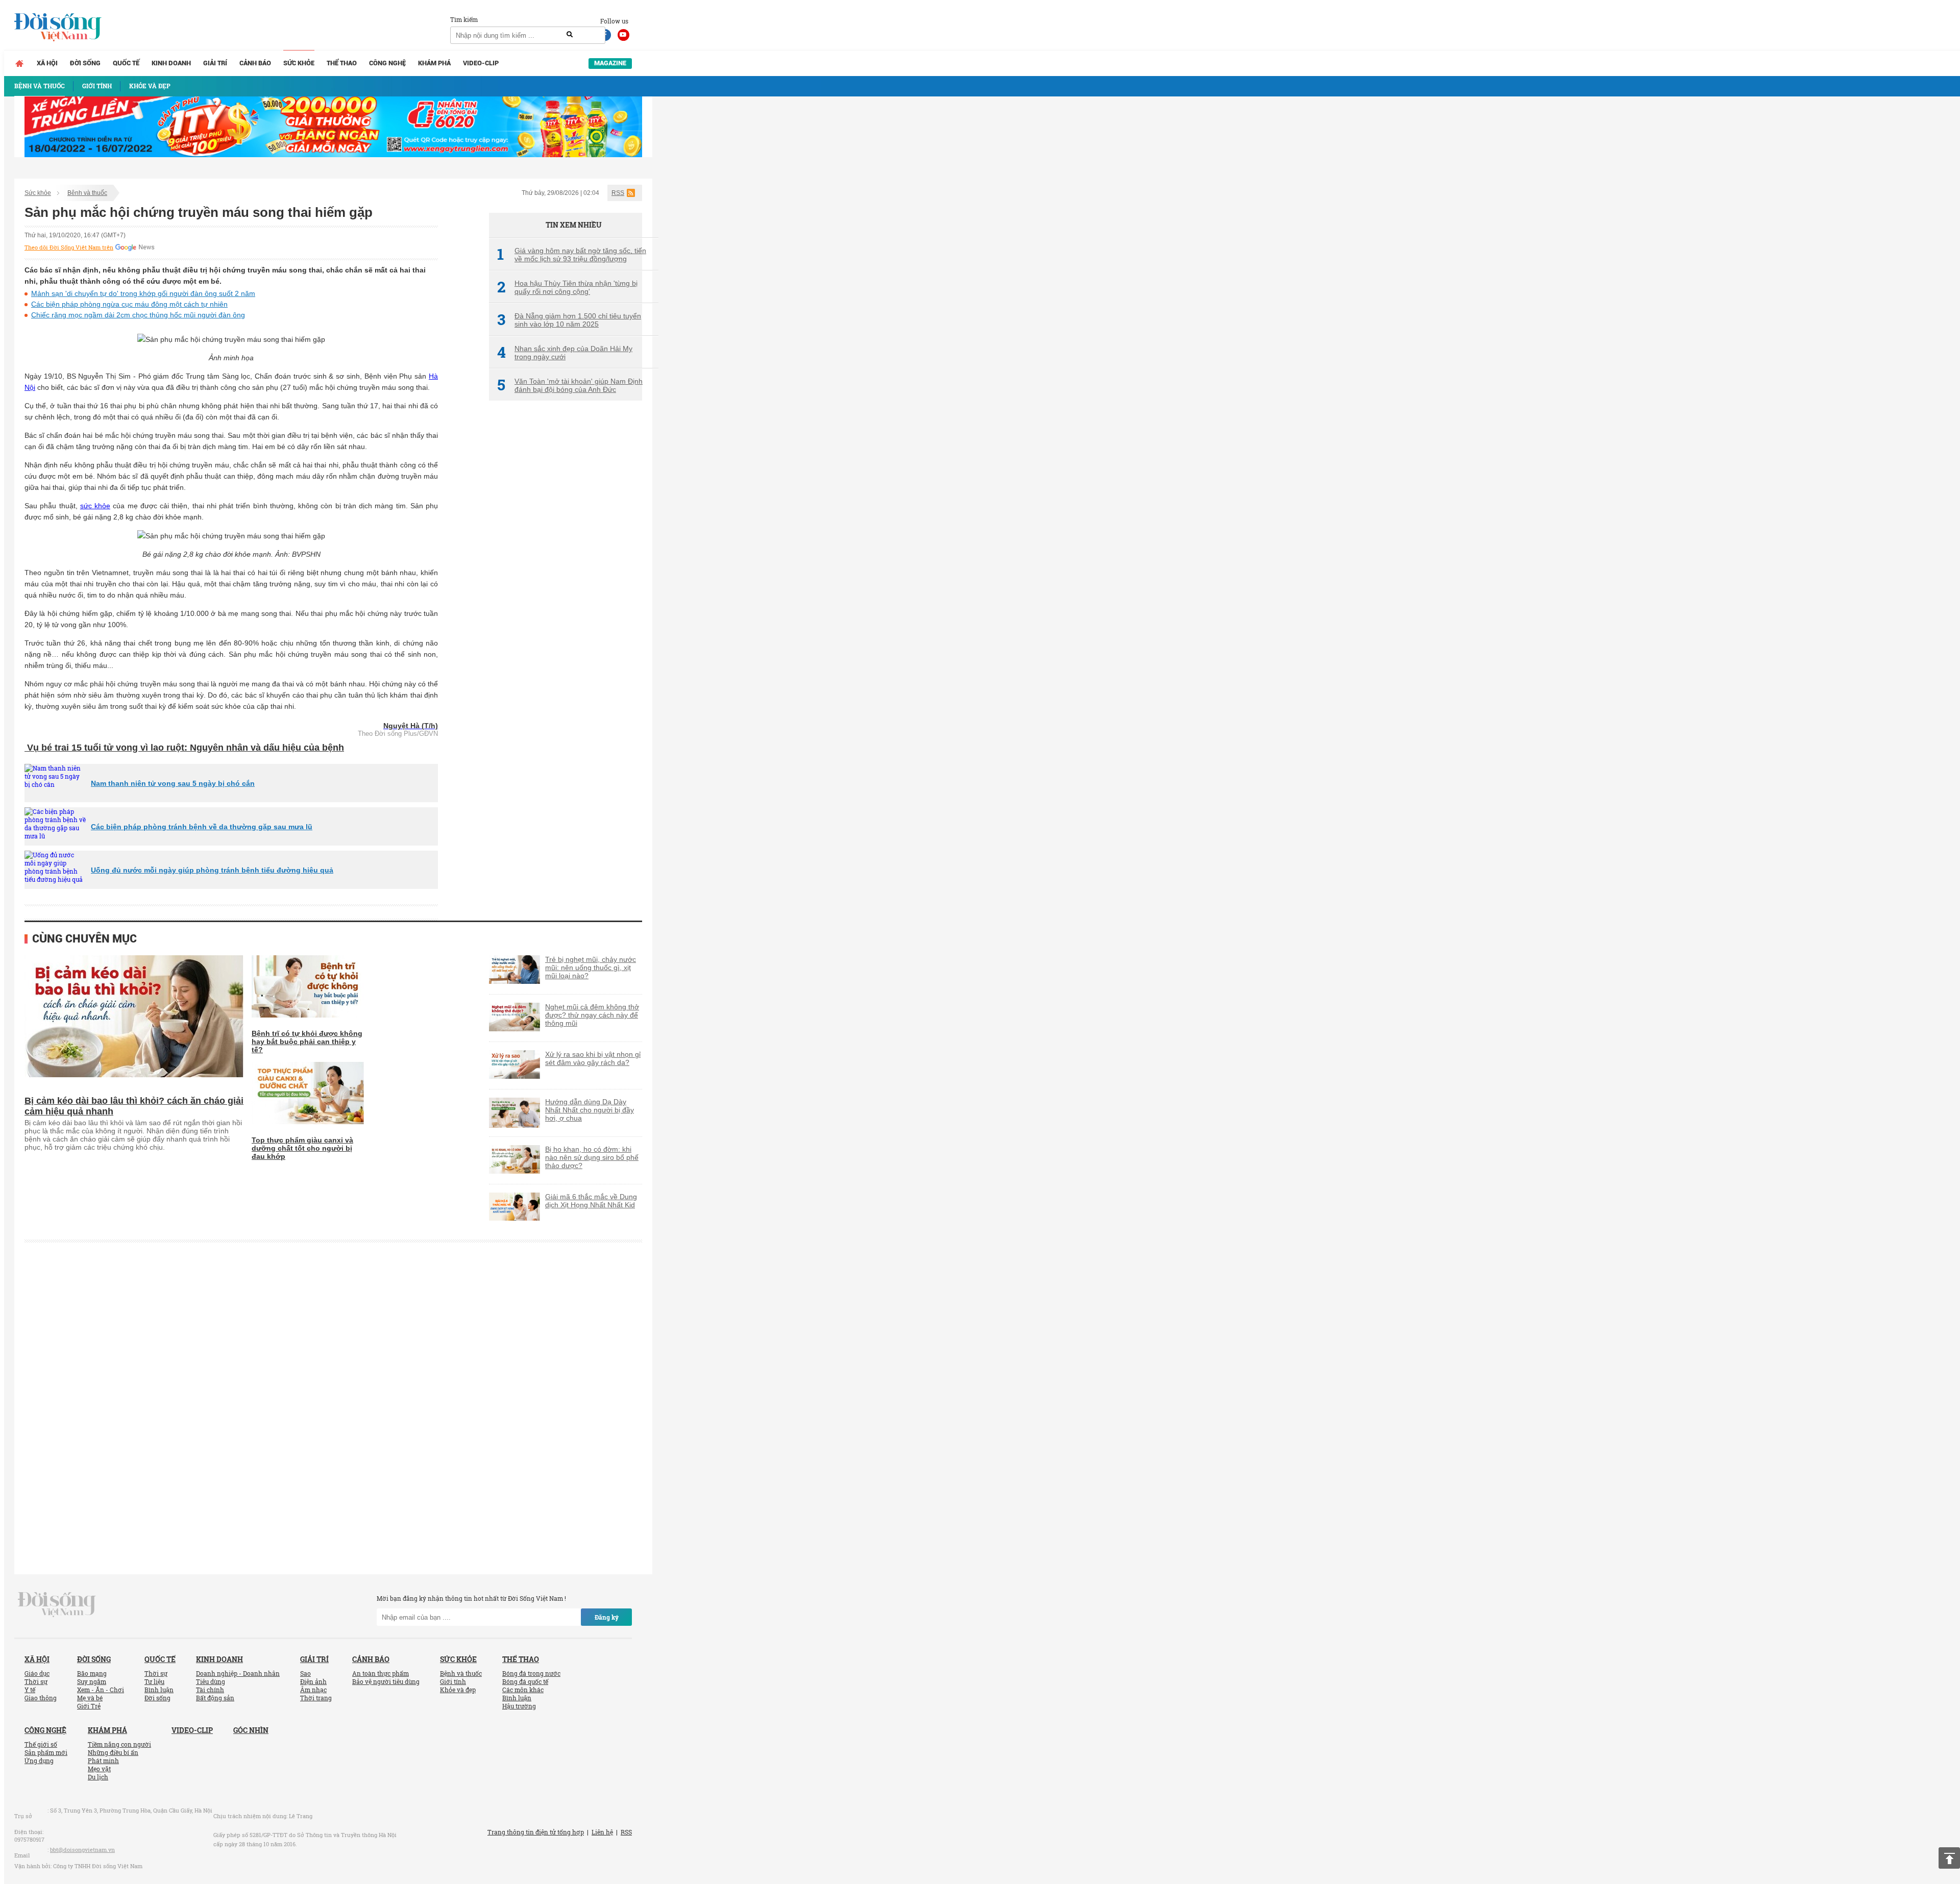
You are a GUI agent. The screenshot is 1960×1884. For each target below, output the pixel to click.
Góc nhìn (251, 1730)
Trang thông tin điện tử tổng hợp (536, 1832)
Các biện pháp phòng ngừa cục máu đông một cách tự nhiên (129, 304)
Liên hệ (602, 1832)
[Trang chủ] (19, 63)
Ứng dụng (39, 1761)
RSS (618, 193)
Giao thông (41, 1698)
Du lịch (98, 1777)
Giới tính (453, 1681)
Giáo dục (37, 1673)
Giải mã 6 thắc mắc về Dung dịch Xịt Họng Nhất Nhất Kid (591, 1201)
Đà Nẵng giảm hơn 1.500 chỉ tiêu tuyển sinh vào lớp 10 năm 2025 (569, 320)
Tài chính (210, 1690)
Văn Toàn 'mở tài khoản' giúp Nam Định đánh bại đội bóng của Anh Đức (570, 385)
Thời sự (36, 1681)
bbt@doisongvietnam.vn (82, 1850)
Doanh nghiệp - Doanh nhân (238, 1673)
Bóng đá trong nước (531, 1673)
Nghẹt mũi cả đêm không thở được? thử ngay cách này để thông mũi (592, 1015)
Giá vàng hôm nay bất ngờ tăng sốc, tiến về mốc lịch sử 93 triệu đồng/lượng (572, 255)
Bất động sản (215, 1698)
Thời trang (316, 1698)
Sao (305, 1673)
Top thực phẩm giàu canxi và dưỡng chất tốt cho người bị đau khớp (302, 1148)
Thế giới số (41, 1744)
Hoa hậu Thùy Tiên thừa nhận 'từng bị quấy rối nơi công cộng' (567, 287)
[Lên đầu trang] (1949, 1858)
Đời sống (85, 63)
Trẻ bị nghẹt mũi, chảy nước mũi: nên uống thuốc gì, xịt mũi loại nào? (591, 968)
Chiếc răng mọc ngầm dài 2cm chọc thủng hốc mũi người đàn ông (138, 315)
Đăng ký (607, 1617)
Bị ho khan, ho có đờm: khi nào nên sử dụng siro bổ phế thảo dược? (592, 1157)
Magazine (610, 63)
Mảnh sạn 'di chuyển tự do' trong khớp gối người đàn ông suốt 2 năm (143, 293)
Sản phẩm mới (46, 1752)
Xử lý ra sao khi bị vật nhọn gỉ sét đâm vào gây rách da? (593, 1058)
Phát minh (103, 1761)
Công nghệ (387, 63)
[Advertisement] (566, 579)
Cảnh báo (255, 63)
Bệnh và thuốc (87, 193)
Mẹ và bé (90, 1698)
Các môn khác (523, 1690)
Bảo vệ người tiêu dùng (386, 1681)
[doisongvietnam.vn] (57, 1604)
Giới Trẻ (89, 1706)
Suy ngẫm (92, 1681)
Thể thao (342, 63)
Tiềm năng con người (119, 1744)
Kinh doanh (171, 63)
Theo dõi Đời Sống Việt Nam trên (69, 247)
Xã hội (47, 63)
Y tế (30, 1690)
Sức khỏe (299, 63)
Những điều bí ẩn (113, 1752)
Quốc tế (126, 63)
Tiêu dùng (211, 1681)
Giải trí (215, 63)
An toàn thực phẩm (381, 1673)
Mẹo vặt (99, 1769)
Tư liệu (154, 1681)
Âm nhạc (313, 1690)
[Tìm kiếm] (570, 35)
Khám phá (434, 63)
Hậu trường (519, 1706)
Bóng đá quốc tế (525, 1681)
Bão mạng (92, 1673)
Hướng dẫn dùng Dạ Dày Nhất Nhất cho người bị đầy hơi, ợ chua (590, 1110)
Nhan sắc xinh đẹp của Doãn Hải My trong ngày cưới (565, 353)
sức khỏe (95, 506)
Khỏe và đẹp (458, 1690)
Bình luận (159, 1690)
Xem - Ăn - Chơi (101, 1690)
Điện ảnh (313, 1681)
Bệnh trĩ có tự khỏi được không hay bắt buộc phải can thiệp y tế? (307, 1042)
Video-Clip (481, 63)
